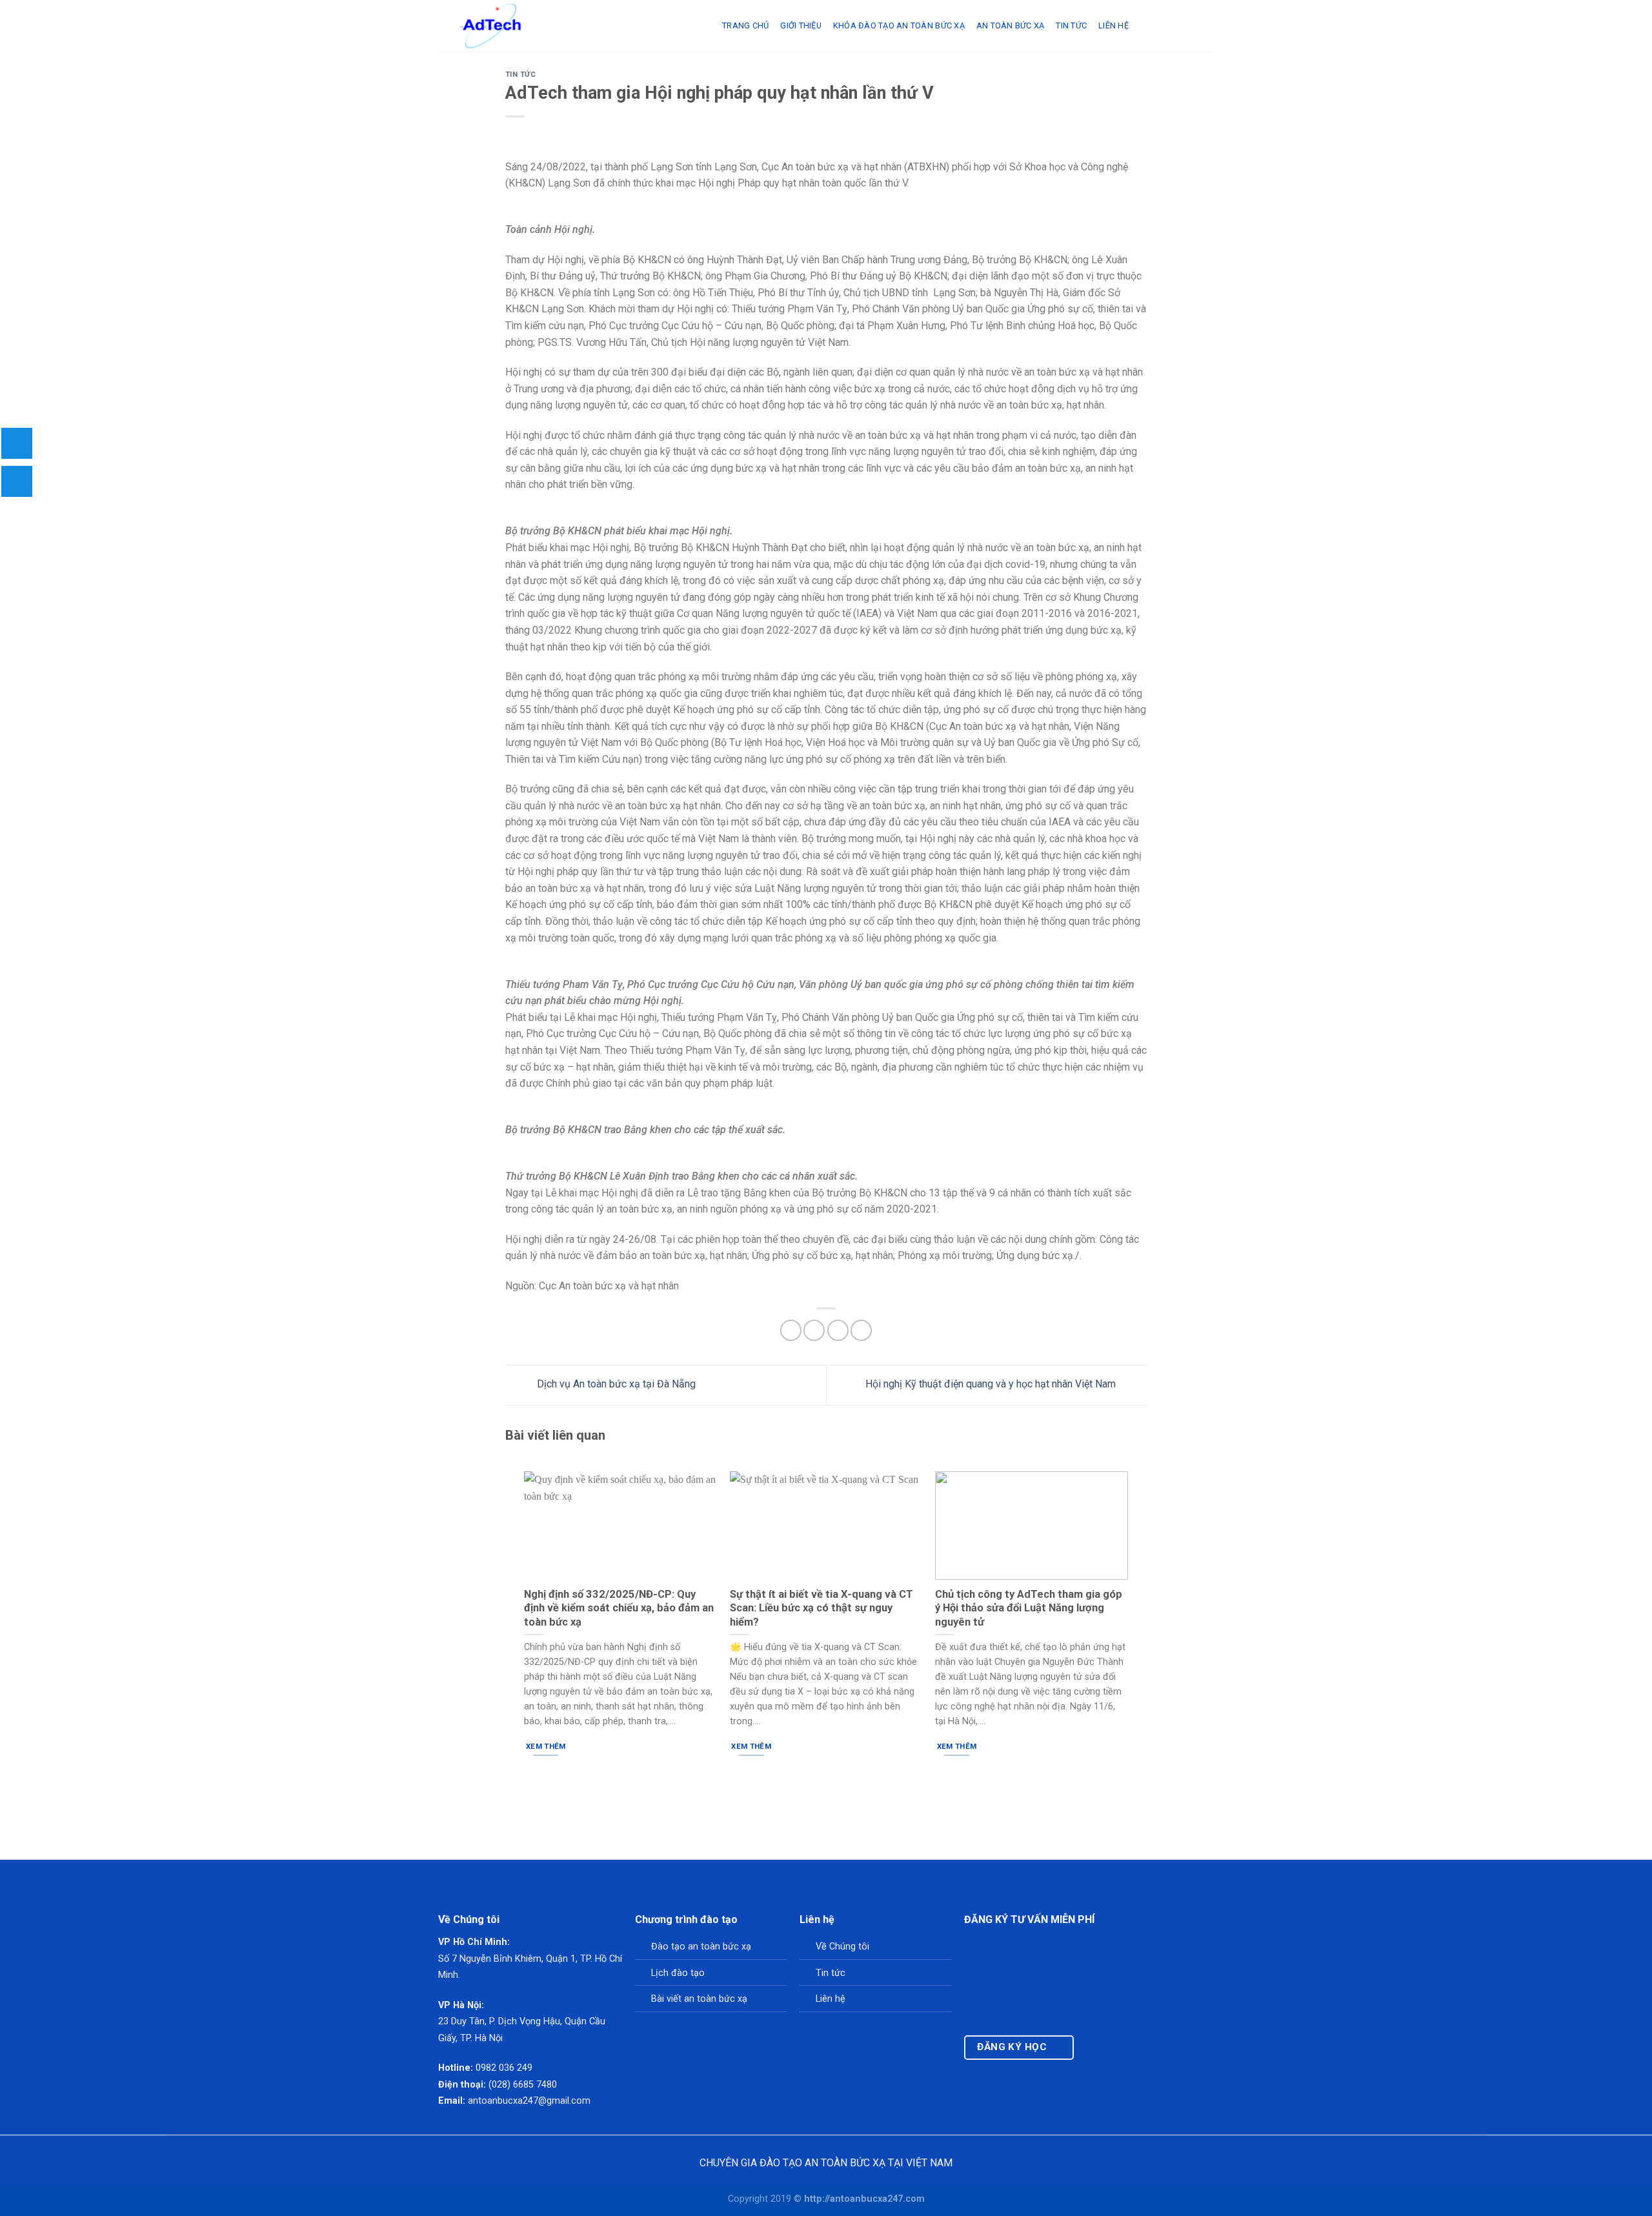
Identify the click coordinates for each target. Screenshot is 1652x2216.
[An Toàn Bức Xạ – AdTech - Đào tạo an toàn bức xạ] (571, 26)
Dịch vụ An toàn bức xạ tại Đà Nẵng (615, 1385)
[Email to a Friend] (838, 1330)
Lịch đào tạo (678, 1973)
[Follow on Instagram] (1106, 2052)
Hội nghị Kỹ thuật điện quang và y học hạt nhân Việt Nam (992, 1385)
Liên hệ (1113, 25)
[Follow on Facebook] (1093, 2052)
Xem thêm (546, 1746)
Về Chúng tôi (842, 1947)
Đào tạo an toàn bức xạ (701, 1947)
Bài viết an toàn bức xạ (699, 1999)
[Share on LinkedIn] (861, 1330)
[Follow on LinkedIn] (1132, 2052)
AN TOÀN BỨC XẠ (1011, 25)
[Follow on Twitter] (1119, 2052)
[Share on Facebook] (791, 1330)
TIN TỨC (1071, 25)
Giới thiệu (801, 25)
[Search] (1145, 26)
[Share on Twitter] (814, 1330)
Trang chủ (745, 25)
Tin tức (831, 1973)
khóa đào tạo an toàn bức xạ (899, 25)
